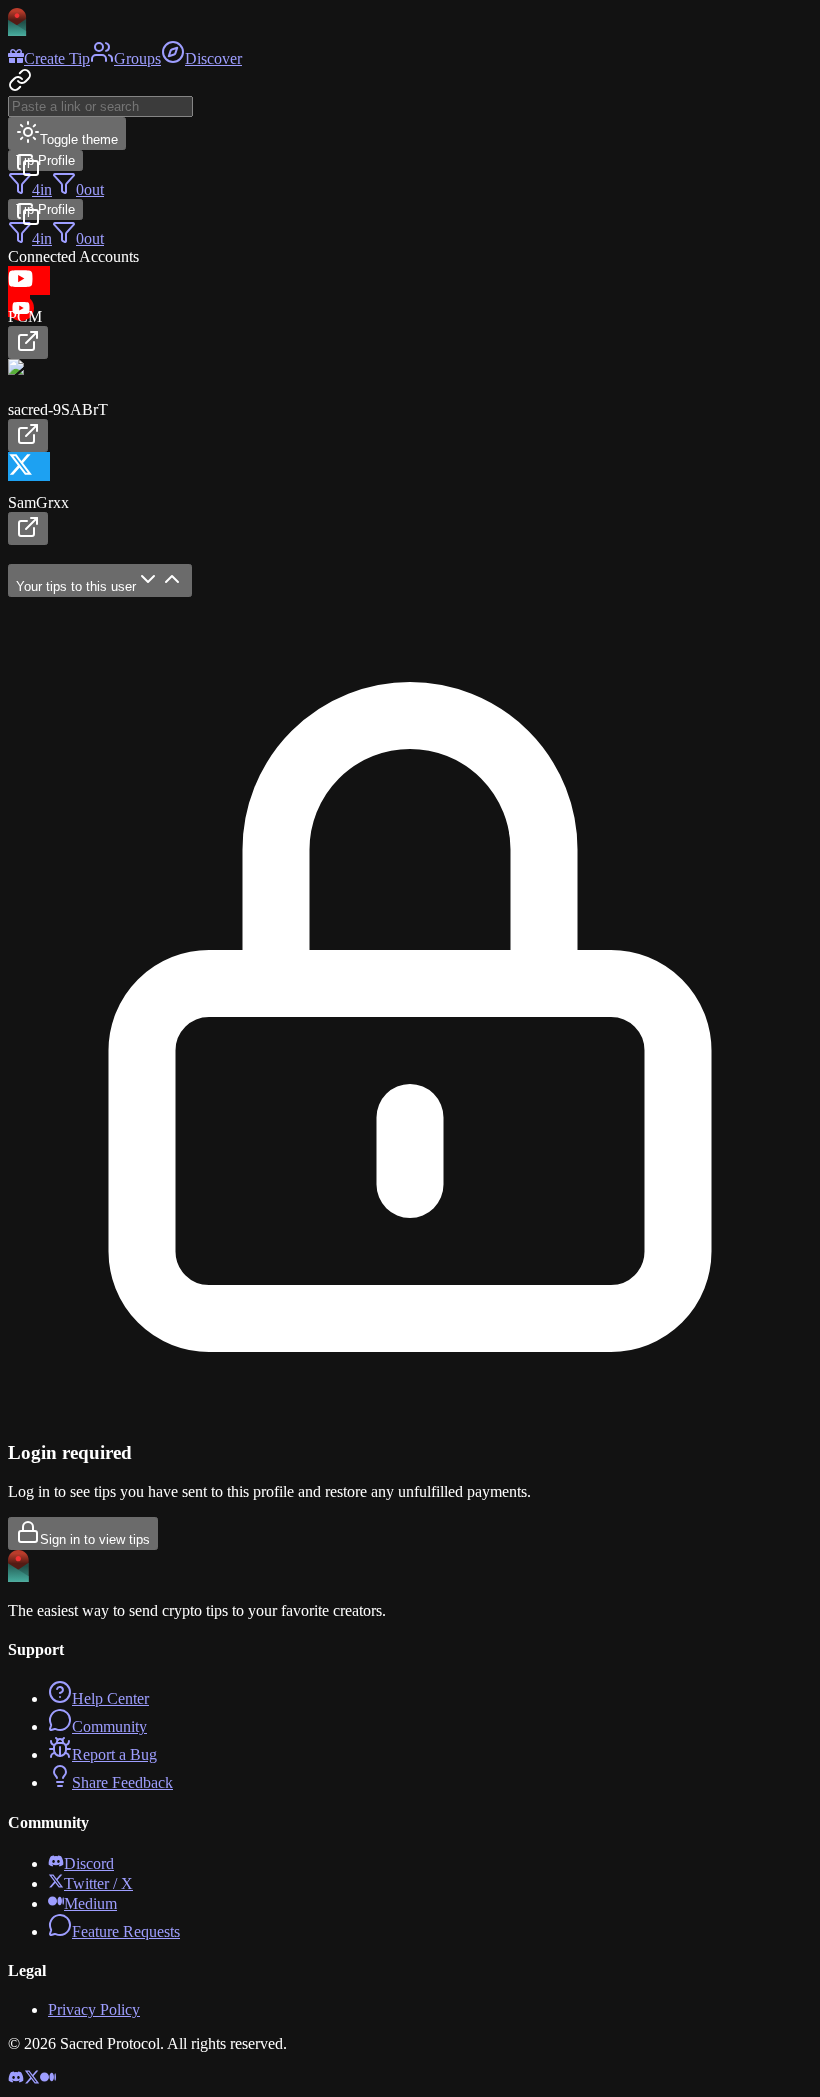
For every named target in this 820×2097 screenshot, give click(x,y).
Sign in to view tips (95, 1539)
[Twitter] (32, 2079)
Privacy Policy (94, 2009)
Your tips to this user (76, 586)
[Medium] (48, 2079)
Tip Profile (45, 160)
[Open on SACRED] (28, 435)
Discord (89, 1863)
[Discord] (16, 2079)
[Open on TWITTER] (28, 528)
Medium (90, 1903)
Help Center (110, 1698)
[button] (410, 312)
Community (109, 1726)
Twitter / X (98, 1883)
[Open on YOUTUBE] (28, 342)
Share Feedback (122, 1782)
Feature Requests (126, 1931)
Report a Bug (114, 1754)
